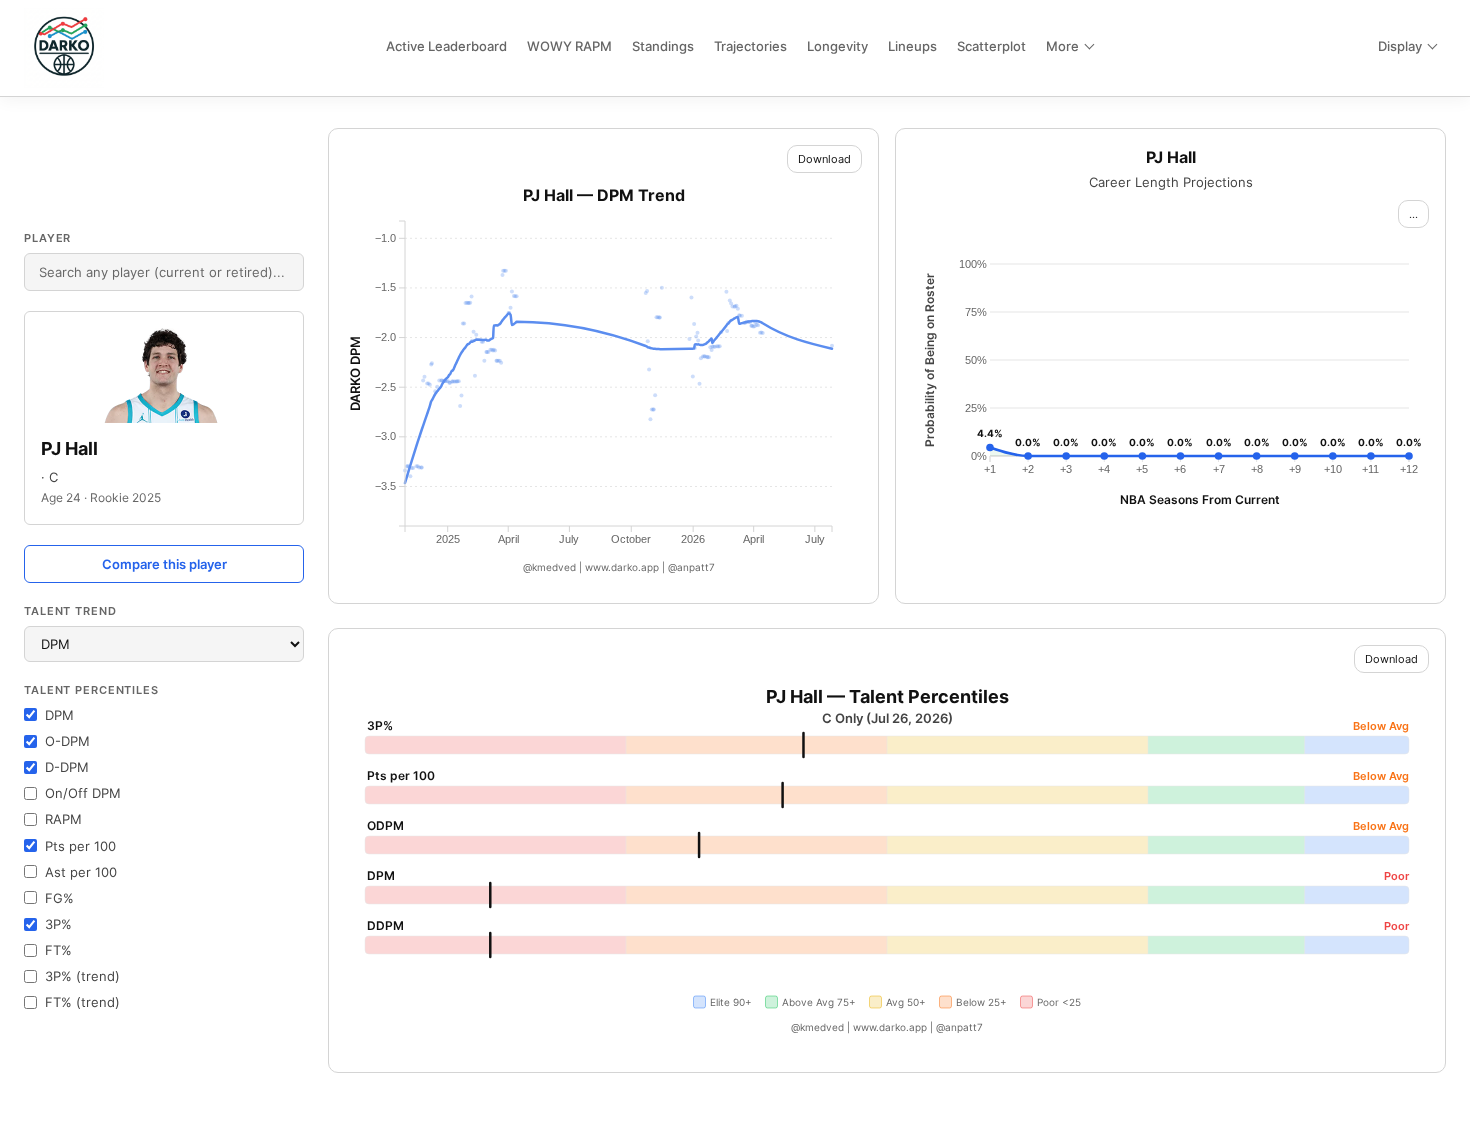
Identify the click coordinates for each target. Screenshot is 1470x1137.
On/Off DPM (83, 793)
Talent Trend (70, 611)
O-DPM (67, 741)
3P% (58, 924)
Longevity (837, 46)
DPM (59, 715)
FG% (59, 898)
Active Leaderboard (446, 46)
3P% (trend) (82, 976)
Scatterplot (991, 46)
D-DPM (67, 767)
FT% (58, 950)
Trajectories (750, 46)
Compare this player (164, 564)
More (1062, 46)
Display (1400, 46)
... (1413, 214)
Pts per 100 (80, 846)
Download (824, 159)
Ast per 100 (81, 872)
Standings (663, 46)
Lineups (912, 46)
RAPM (63, 819)
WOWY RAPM (569, 46)
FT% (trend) (82, 1002)
